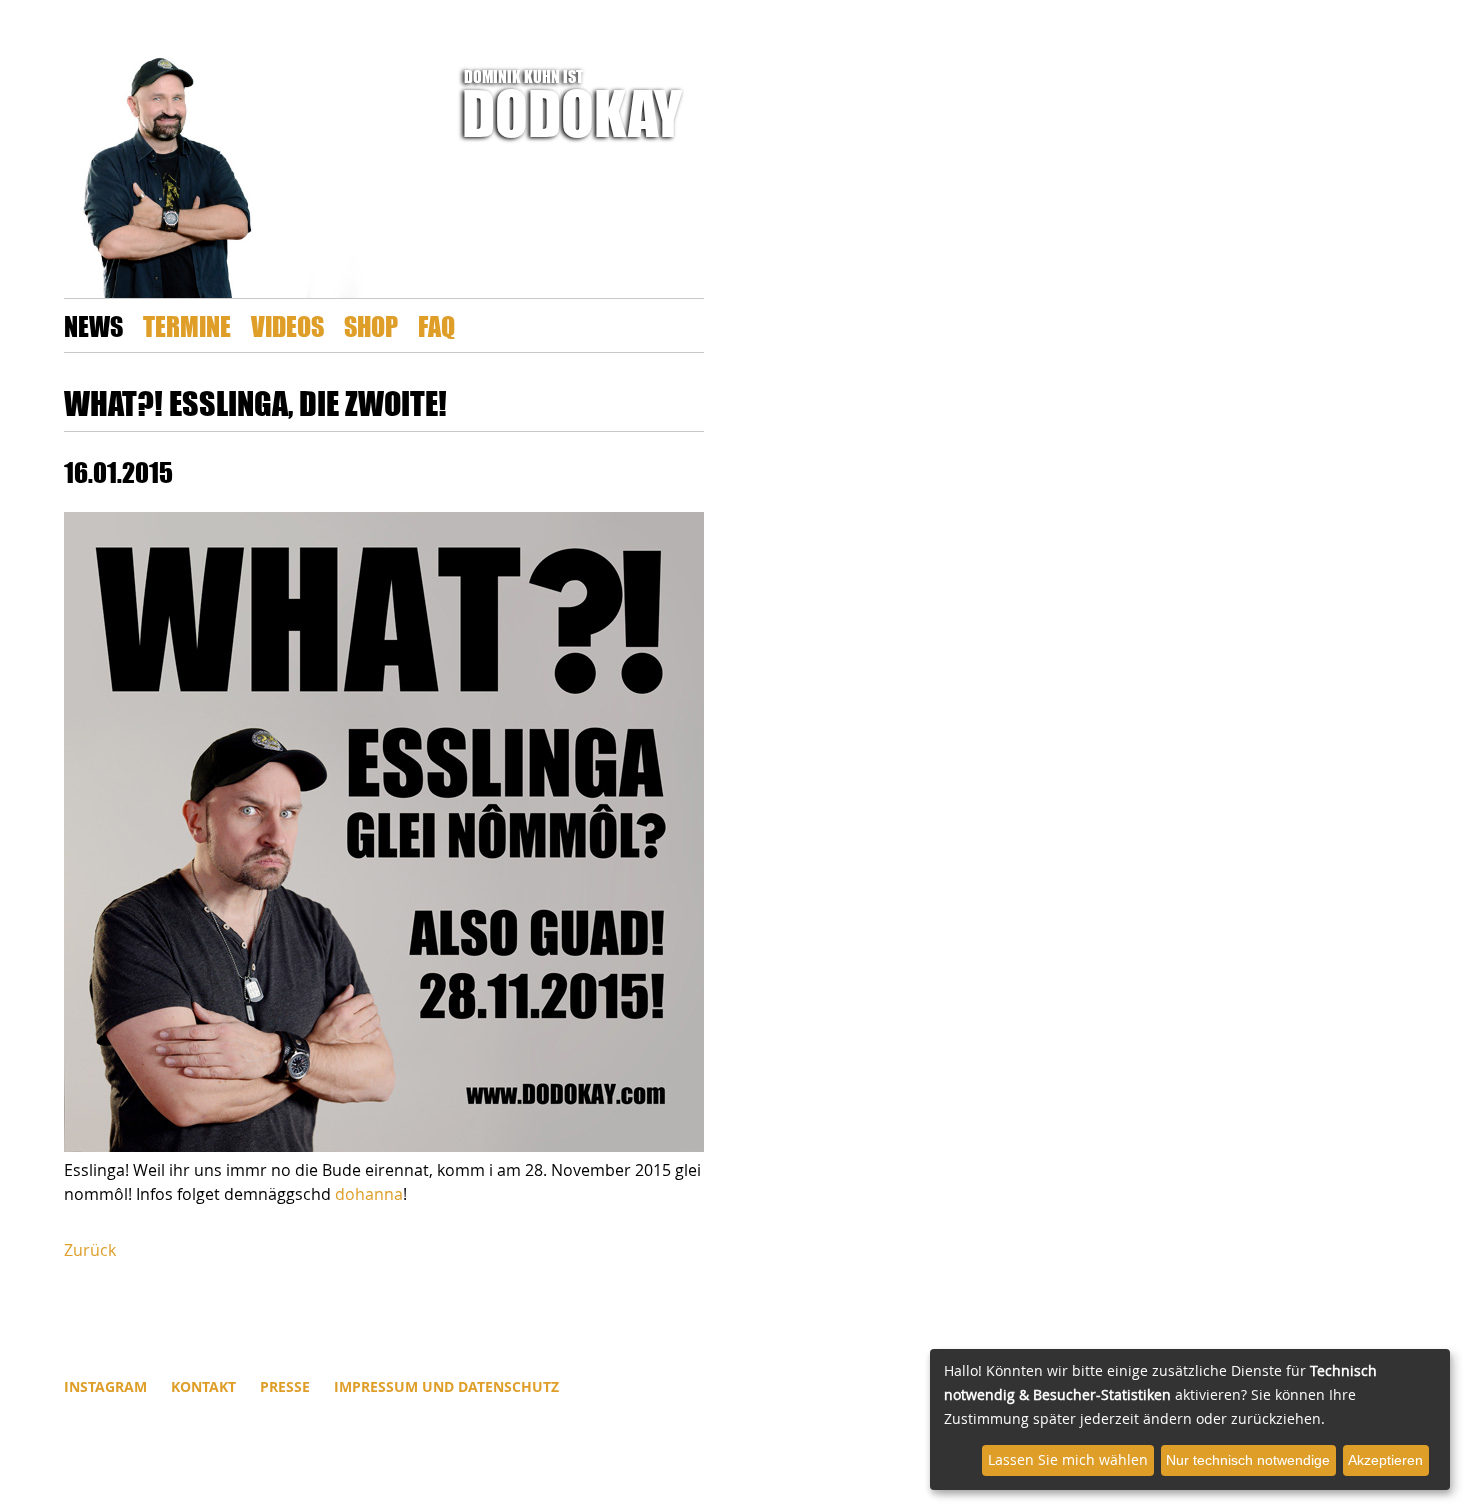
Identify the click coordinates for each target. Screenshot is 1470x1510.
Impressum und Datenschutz (446, 1386)
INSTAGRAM (105, 1386)
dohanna (369, 1194)
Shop (371, 325)
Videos (287, 325)
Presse (285, 1386)
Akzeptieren (1385, 1460)
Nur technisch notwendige (1248, 1460)
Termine (187, 325)
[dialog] (1190, 1419)
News (93, 325)
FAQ (436, 325)
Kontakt (203, 1386)
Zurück (90, 1250)
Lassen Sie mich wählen (1068, 1459)
